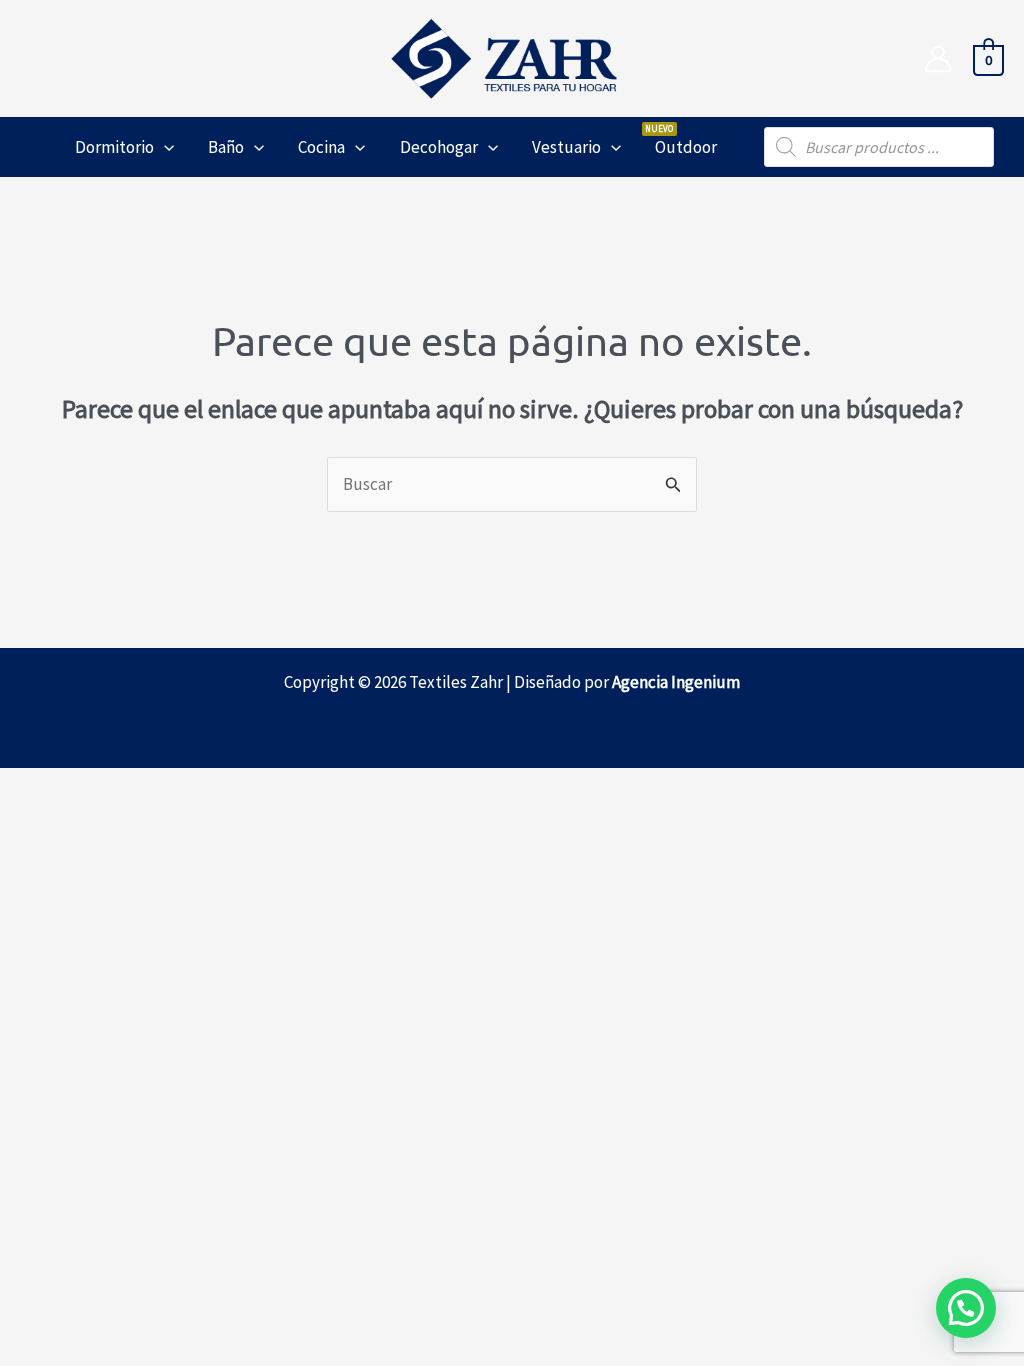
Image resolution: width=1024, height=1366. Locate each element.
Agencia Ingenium (676, 682)
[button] (164, 147)
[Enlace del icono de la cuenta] (938, 59)
